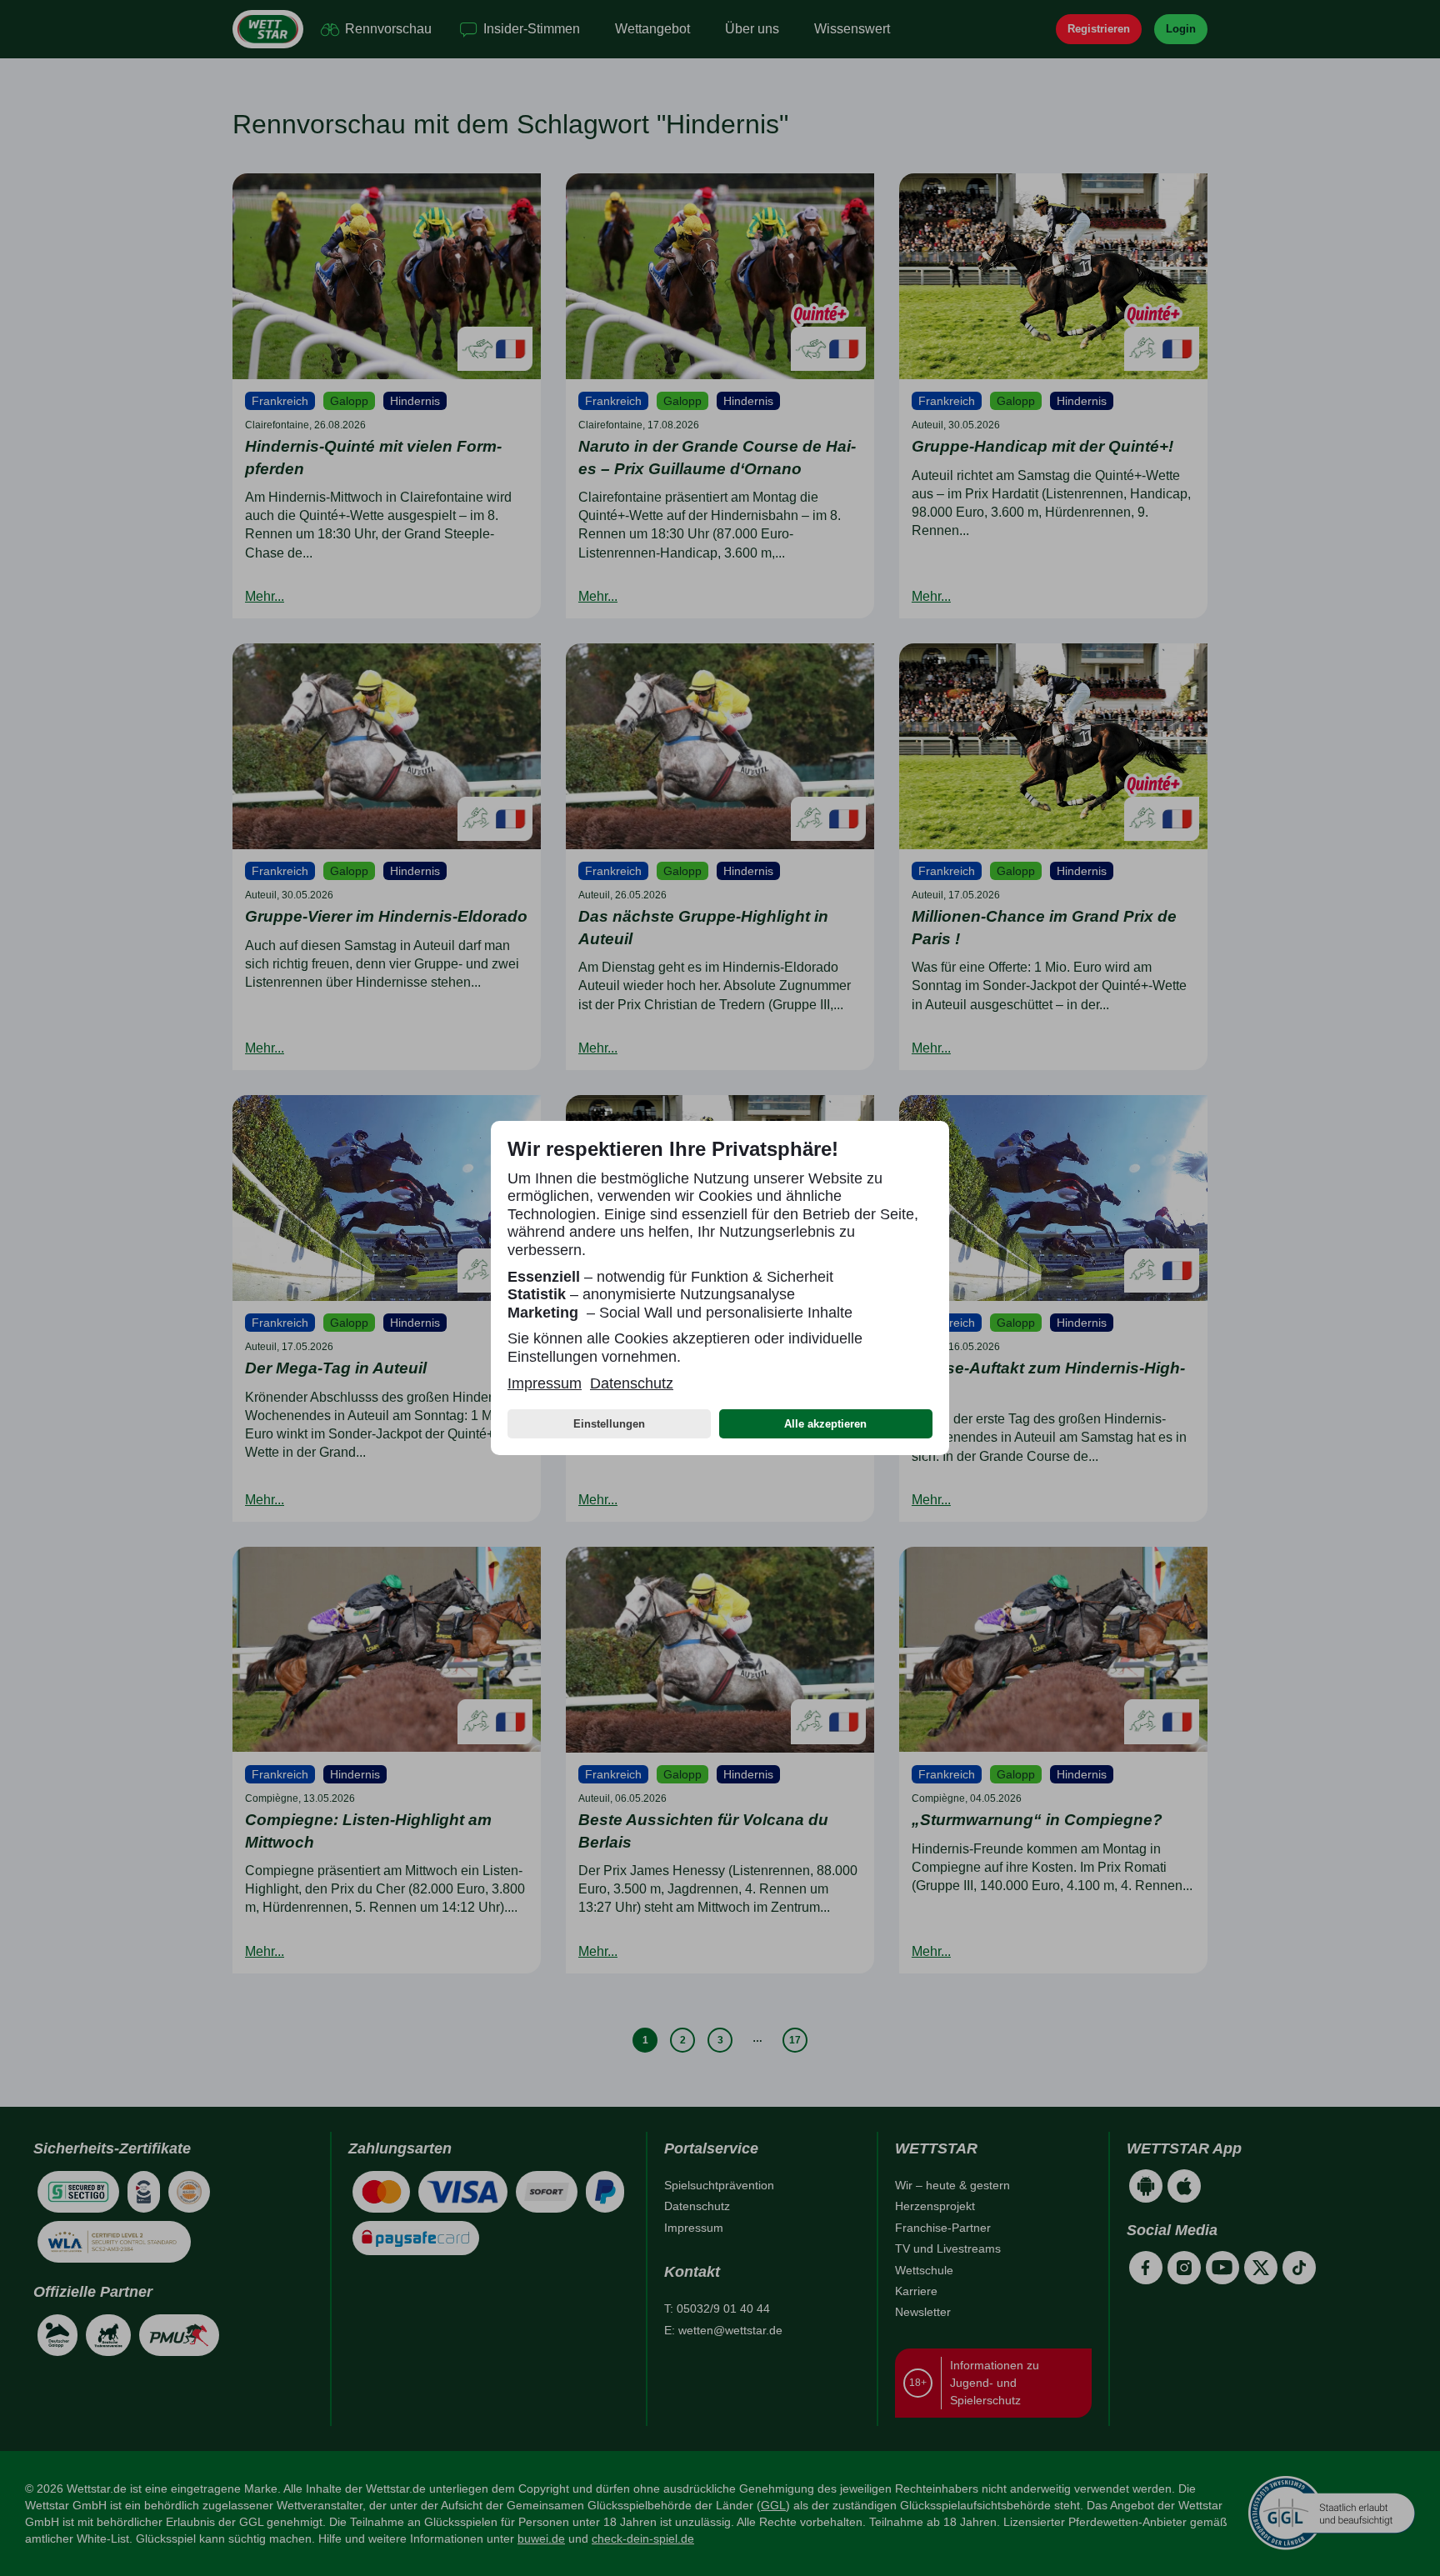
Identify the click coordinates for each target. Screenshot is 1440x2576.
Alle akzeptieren (825, 1424)
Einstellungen (609, 1424)
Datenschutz (632, 1383)
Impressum (545, 1383)
